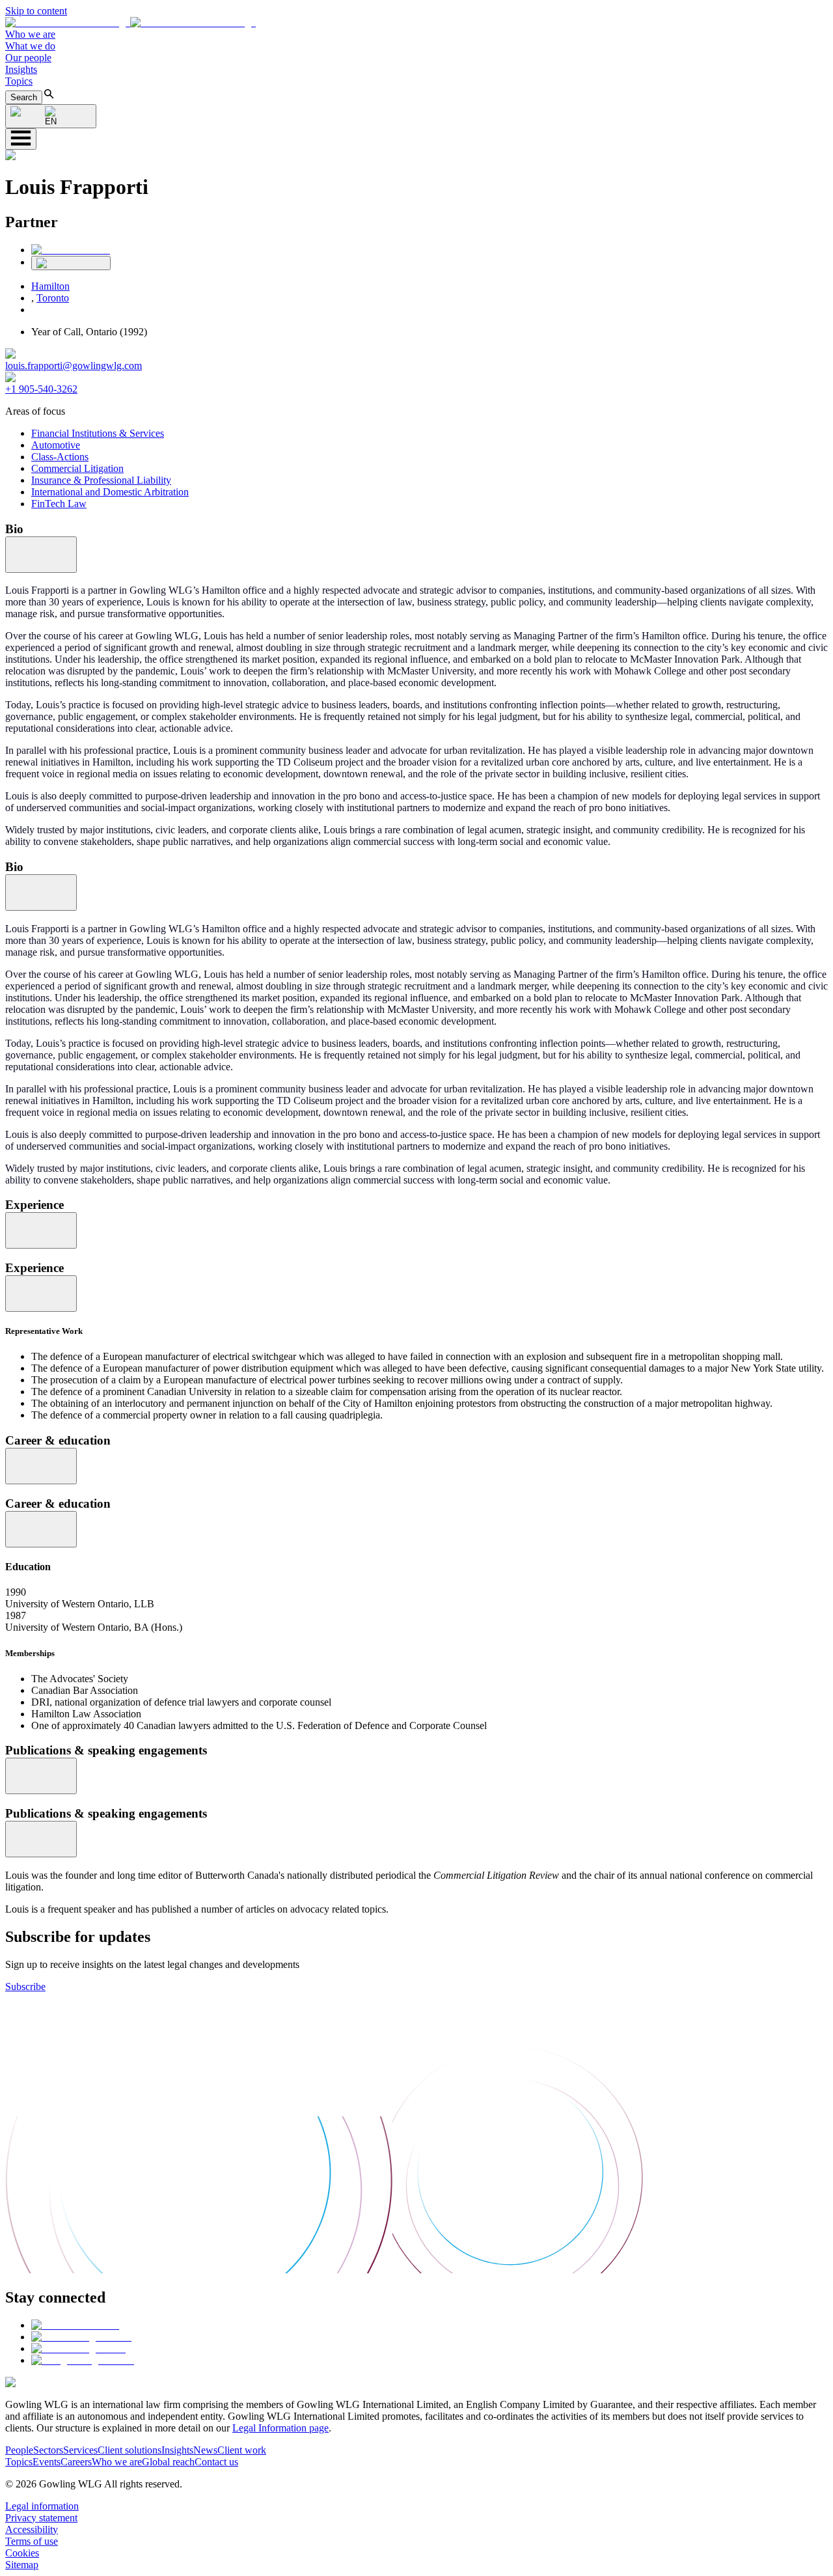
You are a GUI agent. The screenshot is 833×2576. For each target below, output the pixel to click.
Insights (21, 69)
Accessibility (32, 2529)
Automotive (56, 445)
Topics (19, 81)
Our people (28, 58)
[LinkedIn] (71, 250)
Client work (242, 2450)
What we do (30, 46)
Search (24, 97)
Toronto (53, 298)
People (19, 2450)
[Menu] (21, 139)
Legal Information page (280, 2428)
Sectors (48, 2450)
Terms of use (32, 2541)
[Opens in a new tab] (75, 2325)
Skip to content (36, 11)
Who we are (30, 34)
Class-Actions (60, 457)
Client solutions (130, 2450)
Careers (76, 2462)
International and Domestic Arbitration (110, 492)
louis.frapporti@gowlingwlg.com (74, 366)
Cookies (22, 2553)
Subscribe (25, 1987)
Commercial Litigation (77, 468)
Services (80, 2450)
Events (47, 2462)
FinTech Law (59, 504)
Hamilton (50, 286)
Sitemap (22, 2565)
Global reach (168, 2462)
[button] (130, 22)
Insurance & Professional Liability (101, 480)
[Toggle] (41, 555)
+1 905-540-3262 (41, 389)
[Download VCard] (71, 263)
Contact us (216, 2462)
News (205, 2450)
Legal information (42, 2506)
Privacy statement (41, 2518)
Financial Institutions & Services (98, 433)
